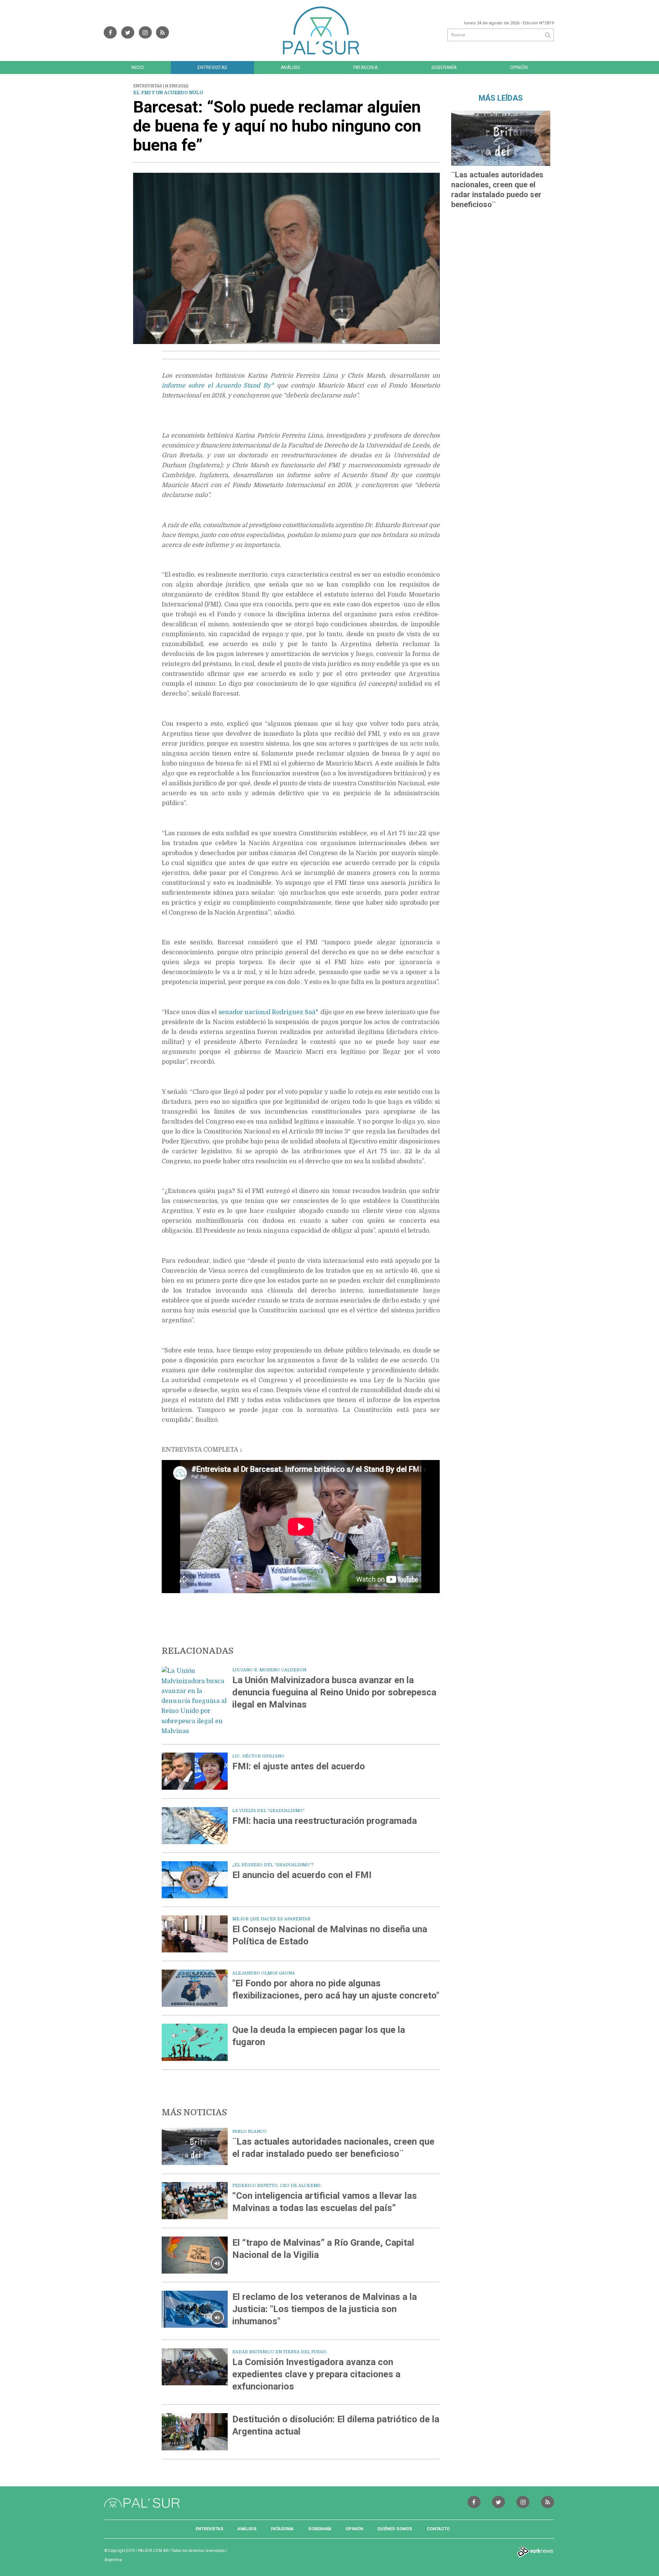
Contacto (438, 2529)
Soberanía (444, 68)
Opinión (519, 68)
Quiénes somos (395, 2529)
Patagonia (365, 68)
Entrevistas (212, 68)
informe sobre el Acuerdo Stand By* (218, 386)
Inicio (138, 68)
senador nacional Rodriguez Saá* (269, 1012)
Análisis (290, 68)
